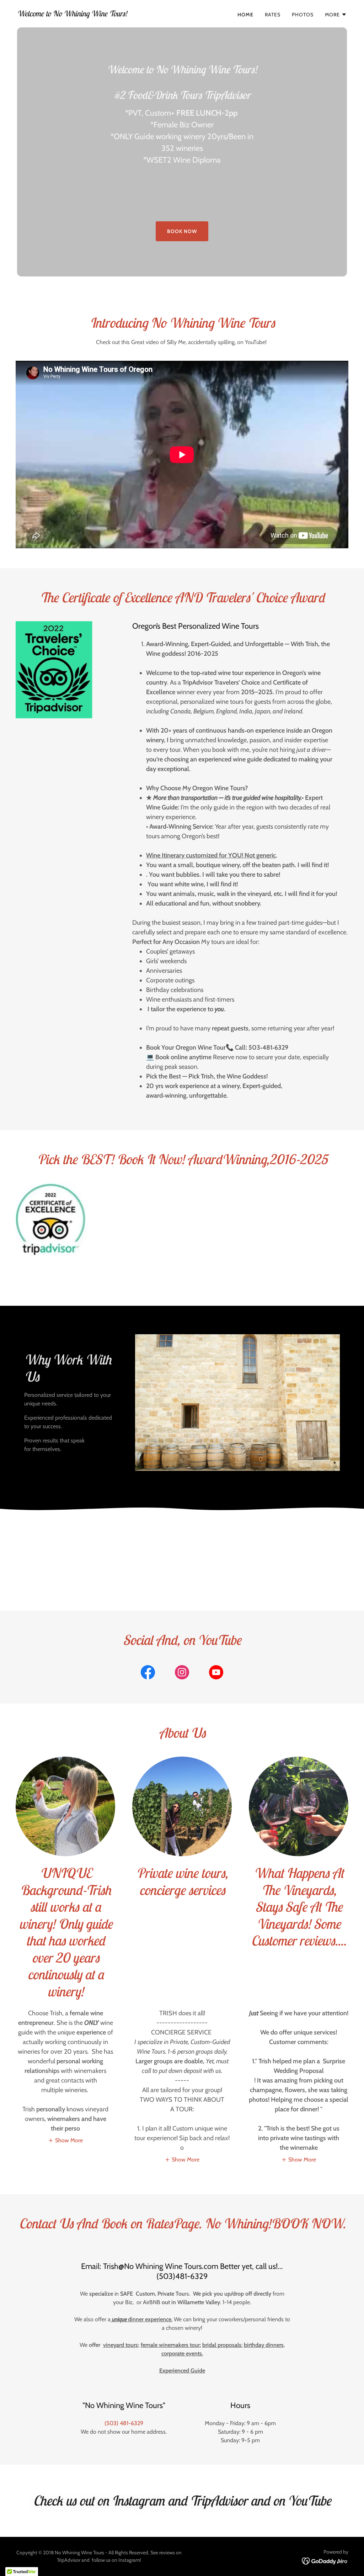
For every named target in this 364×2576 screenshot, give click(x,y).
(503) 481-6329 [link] (124, 2423)
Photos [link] (303, 15)
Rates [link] (273, 15)
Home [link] (245, 15)
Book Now (182, 231)
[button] (336, 15)
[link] (72, 14)
